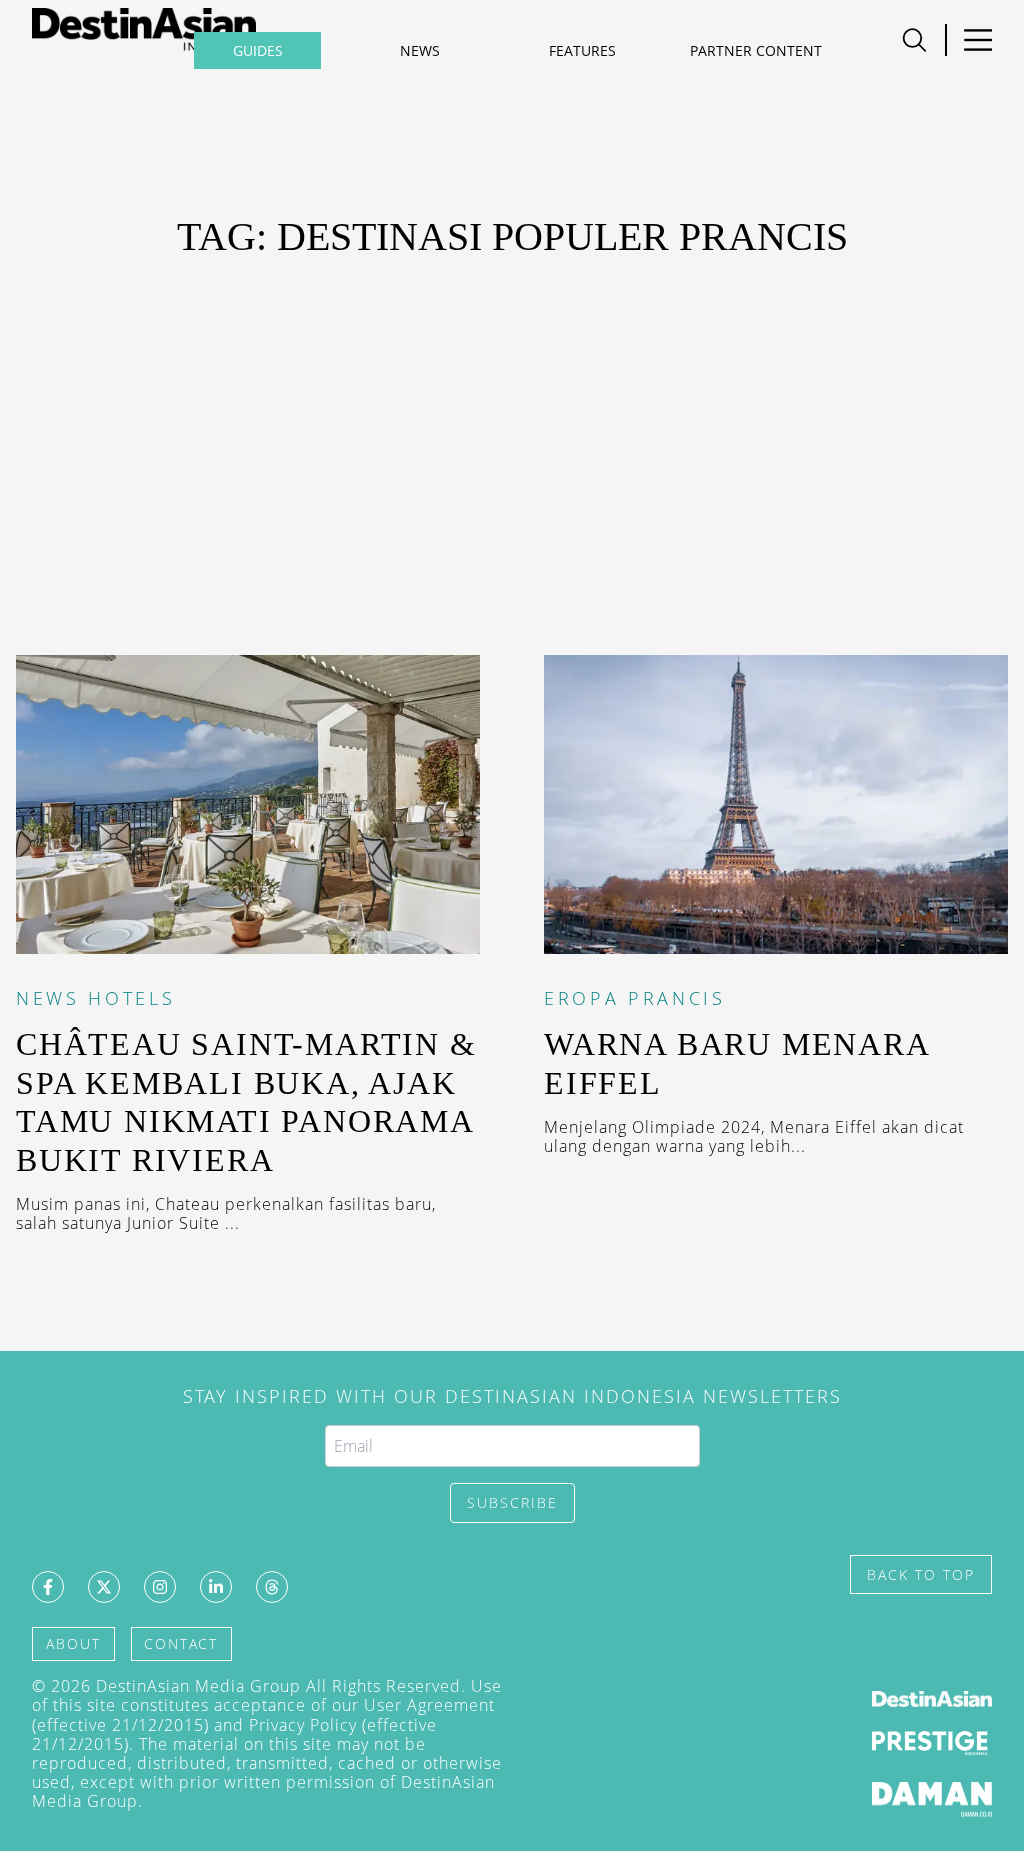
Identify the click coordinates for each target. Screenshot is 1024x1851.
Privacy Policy (303, 1725)
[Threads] (272, 1587)
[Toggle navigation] (977, 40)
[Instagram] (160, 1587)
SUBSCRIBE (512, 1502)
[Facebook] (48, 1587)
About (73, 1643)
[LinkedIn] (216, 1587)
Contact (181, 1643)
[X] (104, 1587)
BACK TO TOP (921, 1574)
